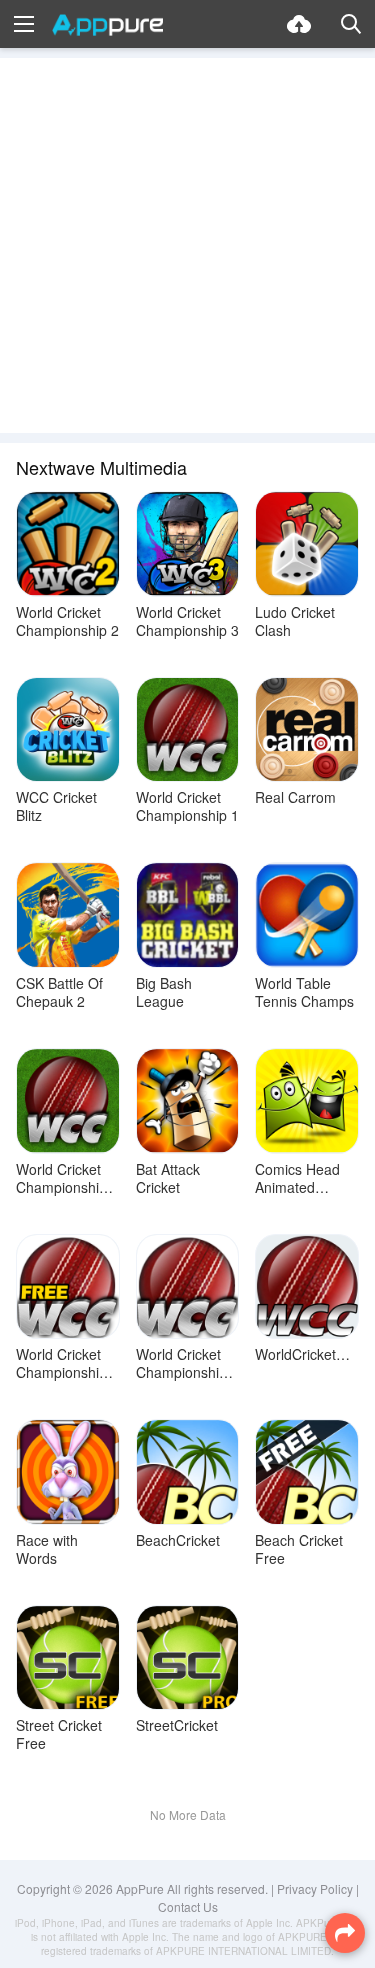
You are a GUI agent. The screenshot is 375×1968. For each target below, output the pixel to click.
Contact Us (188, 1906)
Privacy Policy (315, 1888)
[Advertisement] (187, 245)
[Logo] (107, 25)
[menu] (24, 24)
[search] (351, 24)
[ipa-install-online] (299, 24)
